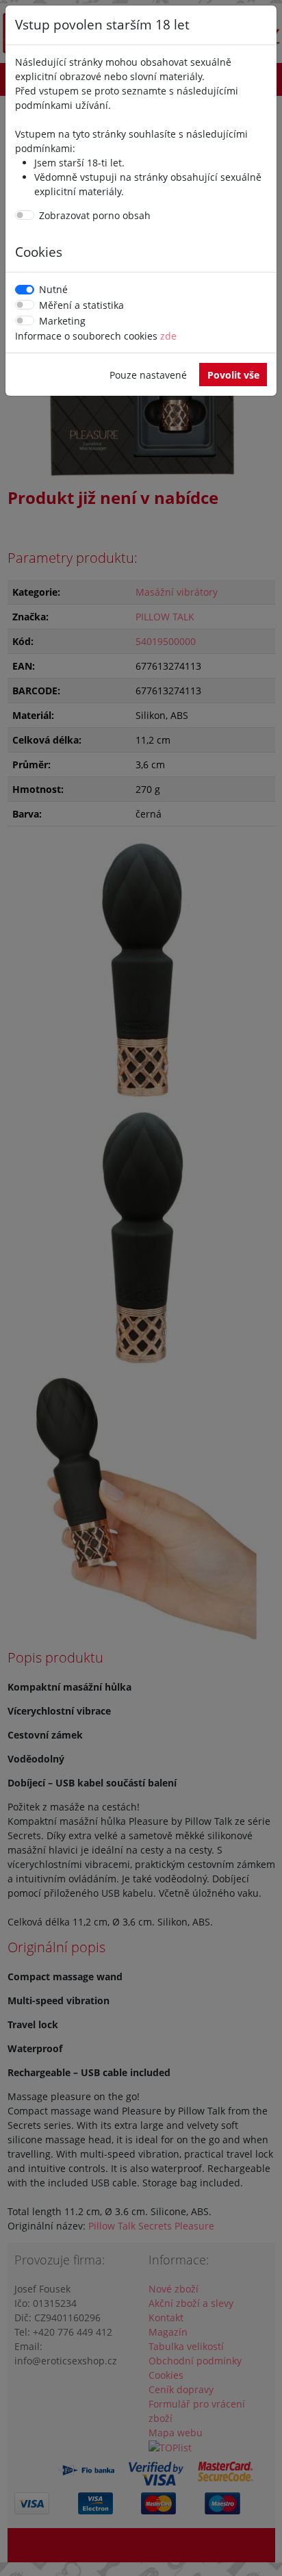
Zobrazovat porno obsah (95, 215)
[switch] (25, 215)
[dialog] (141, 1288)
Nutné (53, 289)
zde (168, 336)
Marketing (62, 321)
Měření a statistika (81, 305)
